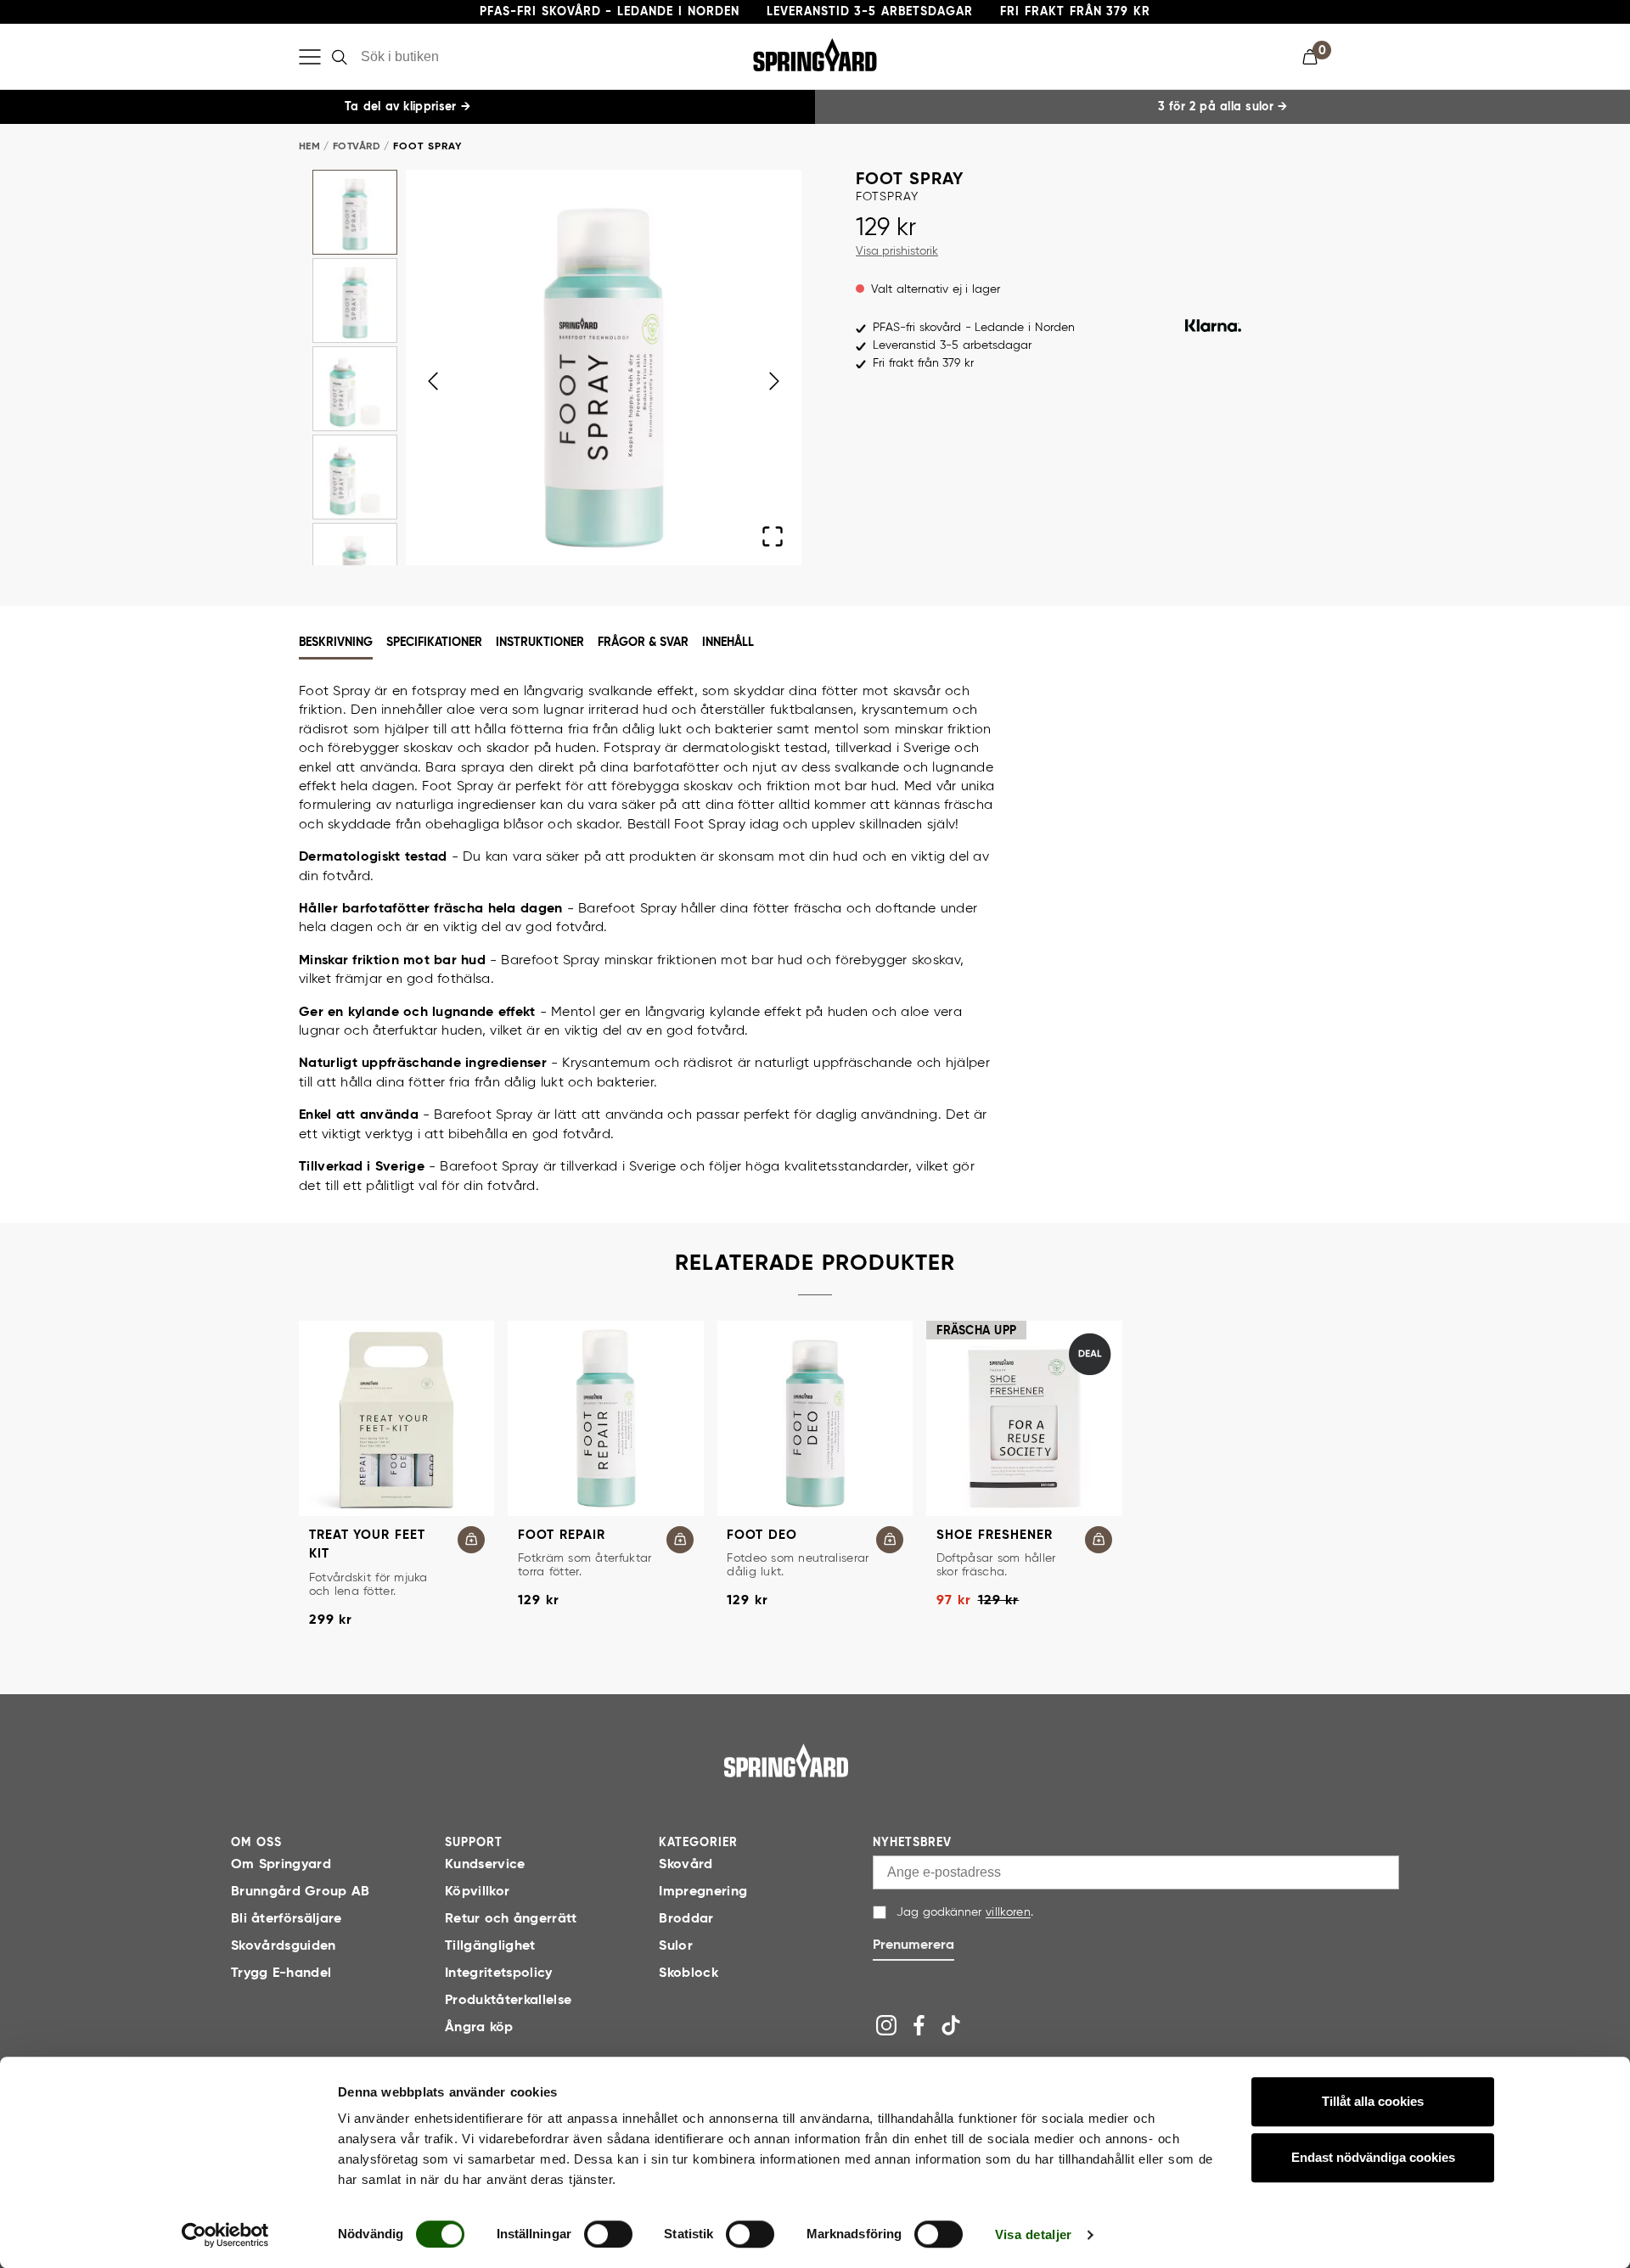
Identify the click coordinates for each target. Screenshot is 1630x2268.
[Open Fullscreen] (773, 536)
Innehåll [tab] (728, 643)
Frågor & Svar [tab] (643, 643)
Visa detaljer (1034, 2234)
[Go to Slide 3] (355, 389)
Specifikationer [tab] (434, 643)
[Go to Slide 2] (355, 300)
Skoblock (689, 1973)
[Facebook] (919, 2025)
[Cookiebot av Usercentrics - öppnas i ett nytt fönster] (225, 2235)
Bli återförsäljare (287, 1919)
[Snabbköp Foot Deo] (890, 1540)
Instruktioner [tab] (540, 643)
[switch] (608, 2234)
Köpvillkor (477, 1892)
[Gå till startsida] (786, 1760)
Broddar (686, 1919)
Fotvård (357, 147)
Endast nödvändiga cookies (1373, 2157)
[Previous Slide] (433, 381)
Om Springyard (281, 1865)
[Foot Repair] (605, 1418)
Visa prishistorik (897, 251)
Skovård (686, 1865)
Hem (309, 147)
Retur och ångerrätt (511, 1919)
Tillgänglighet (490, 1946)
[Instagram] (886, 2025)
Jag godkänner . (964, 1912)
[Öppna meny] (310, 57)
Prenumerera (913, 1945)
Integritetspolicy (498, 1973)
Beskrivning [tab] (336, 643)
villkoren (1008, 1912)
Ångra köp (479, 2028)
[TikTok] (951, 2025)
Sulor (676, 1946)
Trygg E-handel (281, 1973)
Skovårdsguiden (283, 1946)
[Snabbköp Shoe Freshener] (1099, 1540)
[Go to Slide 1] (355, 212)
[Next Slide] (774, 381)
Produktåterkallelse (508, 2001)
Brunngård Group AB (300, 1892)
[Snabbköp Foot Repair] (680, 1540)
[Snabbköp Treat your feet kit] (471, 1540)
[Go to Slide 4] (355, 477)
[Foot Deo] (815, 1418)
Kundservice (485, 1865)
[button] (1317, 57)
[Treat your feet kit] (396, 1418)
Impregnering (703, 1892)
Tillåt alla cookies (1373, 2101)
